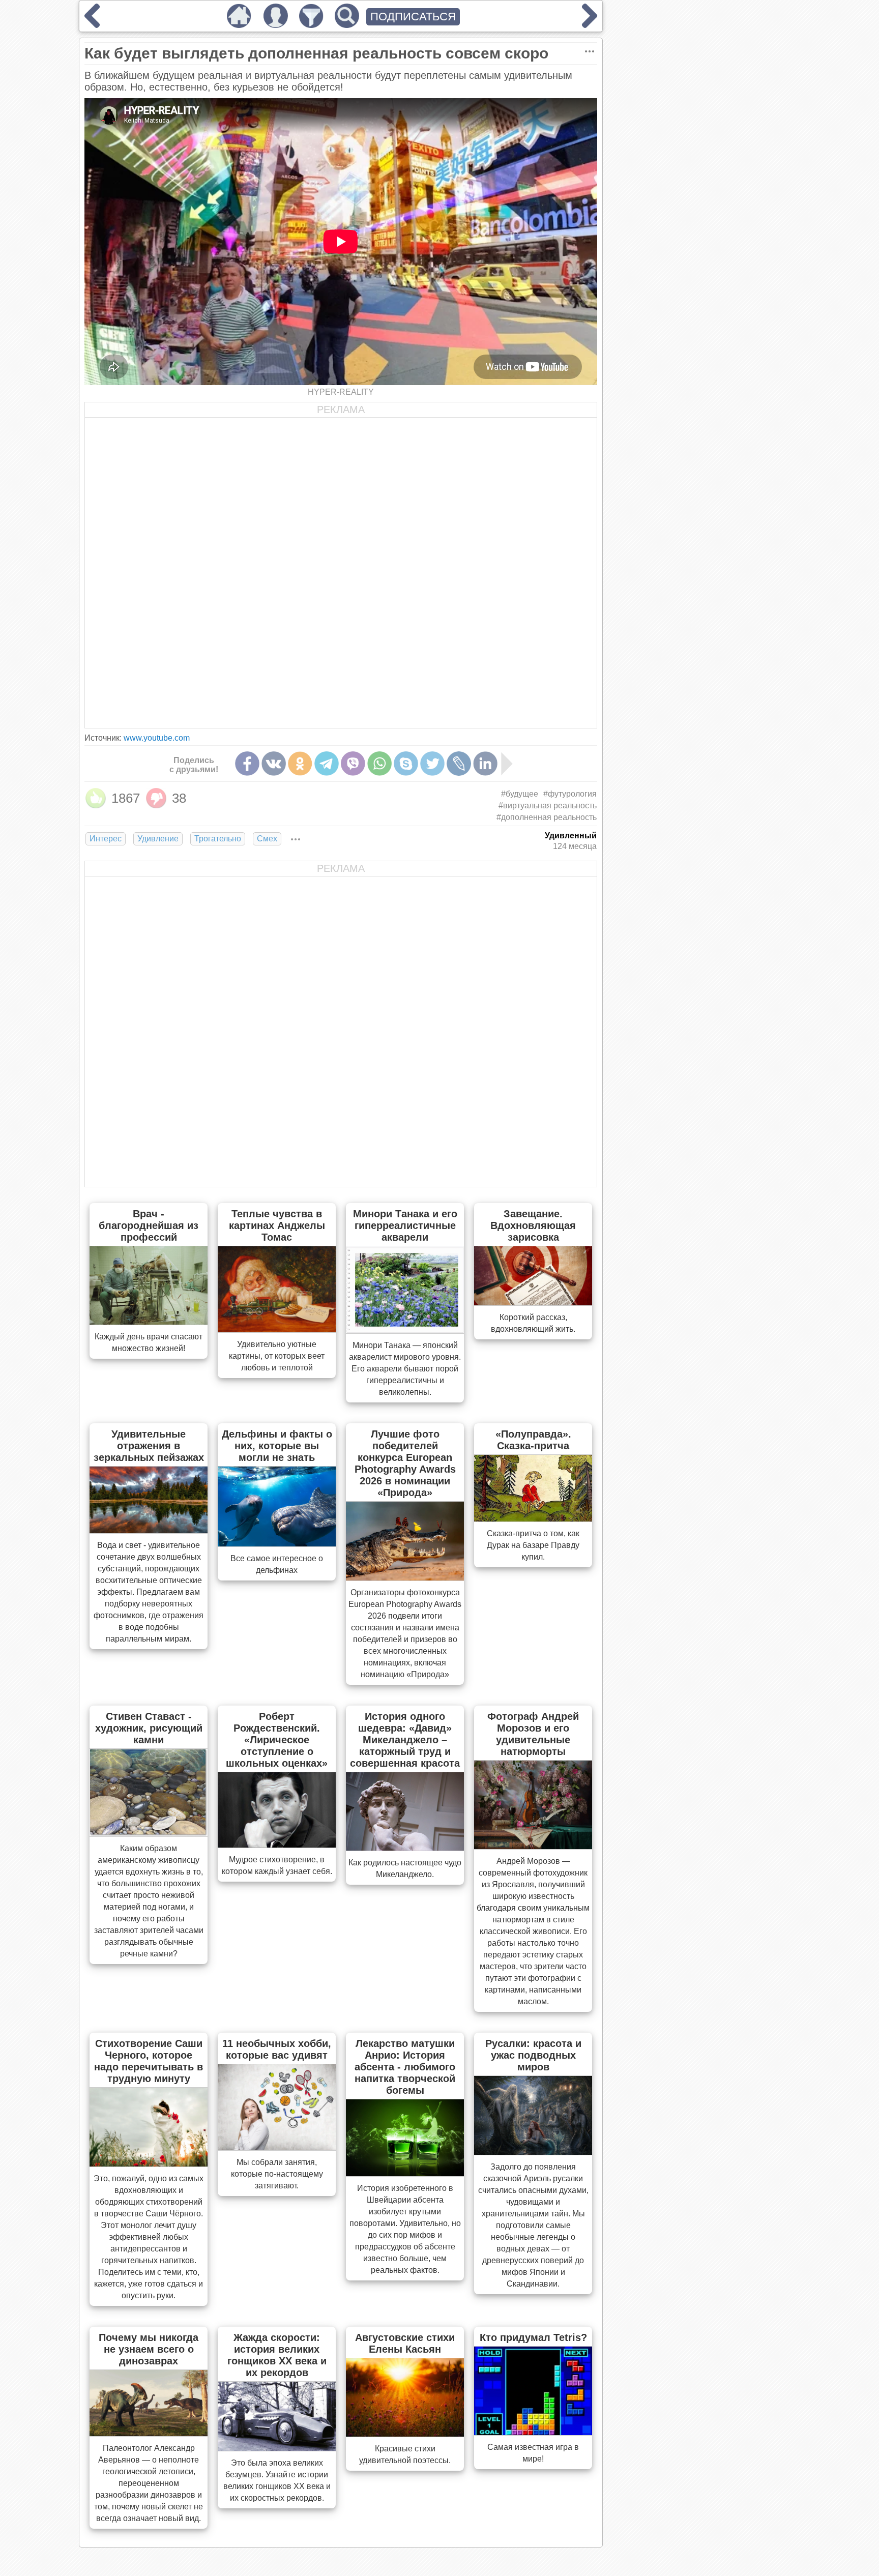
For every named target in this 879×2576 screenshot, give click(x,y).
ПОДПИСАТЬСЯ (413, 17)
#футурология (570, 794)
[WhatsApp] (379, 764)
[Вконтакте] (274, 764)
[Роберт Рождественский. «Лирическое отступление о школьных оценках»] (277, 1845)
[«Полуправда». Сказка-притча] (533, 1518)
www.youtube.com (157, 738)
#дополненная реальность (547, 817)
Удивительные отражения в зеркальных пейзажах (149, 1446)
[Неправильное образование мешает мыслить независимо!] (92, 24)
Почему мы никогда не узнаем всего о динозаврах (149, 2349)
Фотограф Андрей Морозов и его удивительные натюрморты (533, 1734)
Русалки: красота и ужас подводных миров (533, 2055)
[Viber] (353, 764)
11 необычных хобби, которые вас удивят (277, 2049)
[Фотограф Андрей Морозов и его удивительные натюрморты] (533, 1846)
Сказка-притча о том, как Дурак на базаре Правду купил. (533, 1545)
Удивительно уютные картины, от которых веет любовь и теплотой (277, 1356)
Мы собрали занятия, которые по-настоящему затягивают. (277, 2174)
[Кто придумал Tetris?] (533, 2432)
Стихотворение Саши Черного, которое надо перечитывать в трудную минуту (149, 2061)
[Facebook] (247, 764)
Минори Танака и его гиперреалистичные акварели (405, 1225)
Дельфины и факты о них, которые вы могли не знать (277, 1446)
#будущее (520, 794)
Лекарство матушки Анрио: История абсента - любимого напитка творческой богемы (405, 2067)
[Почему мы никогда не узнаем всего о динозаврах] (149, 2433)
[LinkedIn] (485, 764)
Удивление (158, 839)
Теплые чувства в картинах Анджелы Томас (277, 1225)
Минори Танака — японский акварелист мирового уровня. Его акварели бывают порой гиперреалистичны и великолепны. (405, 1369)
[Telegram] (327, 764)
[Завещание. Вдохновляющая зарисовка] (533, 1302)
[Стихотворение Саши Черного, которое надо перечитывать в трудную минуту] (149, 2163)
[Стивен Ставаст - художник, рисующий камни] (149, 1833)
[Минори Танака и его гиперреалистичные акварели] (405, 1330)
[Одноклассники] (300, 764)
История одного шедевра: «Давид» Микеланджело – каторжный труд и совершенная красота (405, 1740)
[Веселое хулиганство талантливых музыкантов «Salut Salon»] (590, 24)
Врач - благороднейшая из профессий (149, 1225)
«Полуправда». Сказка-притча (533, 1440)
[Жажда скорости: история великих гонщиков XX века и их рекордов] (277, 2448)
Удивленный (571, 836)
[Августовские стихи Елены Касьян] (405, 2434)
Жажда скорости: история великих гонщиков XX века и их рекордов (277, 2355)
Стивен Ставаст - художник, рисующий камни (149, 1728)
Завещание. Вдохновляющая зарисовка (533, 1225)
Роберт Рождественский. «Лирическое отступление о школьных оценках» (277, 1740)
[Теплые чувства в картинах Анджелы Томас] (277, 1329)
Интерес (106, 839)
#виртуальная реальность (548, 806)
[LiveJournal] (459, 764)
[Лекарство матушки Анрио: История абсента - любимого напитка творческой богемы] (405, 2173)
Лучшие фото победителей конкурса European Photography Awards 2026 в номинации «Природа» (405, 1463)
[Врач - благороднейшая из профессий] (149, 1322)
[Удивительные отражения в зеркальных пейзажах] (149, 1530)
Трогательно (218, 839)
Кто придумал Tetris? (533, 2337)
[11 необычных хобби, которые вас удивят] (277, 2147)
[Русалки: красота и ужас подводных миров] (533, 2152)
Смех (267, 839)
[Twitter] (432, 764)
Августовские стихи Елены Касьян (405, 2343)
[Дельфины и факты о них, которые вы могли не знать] (277, 1543)
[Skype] (406, 764)
